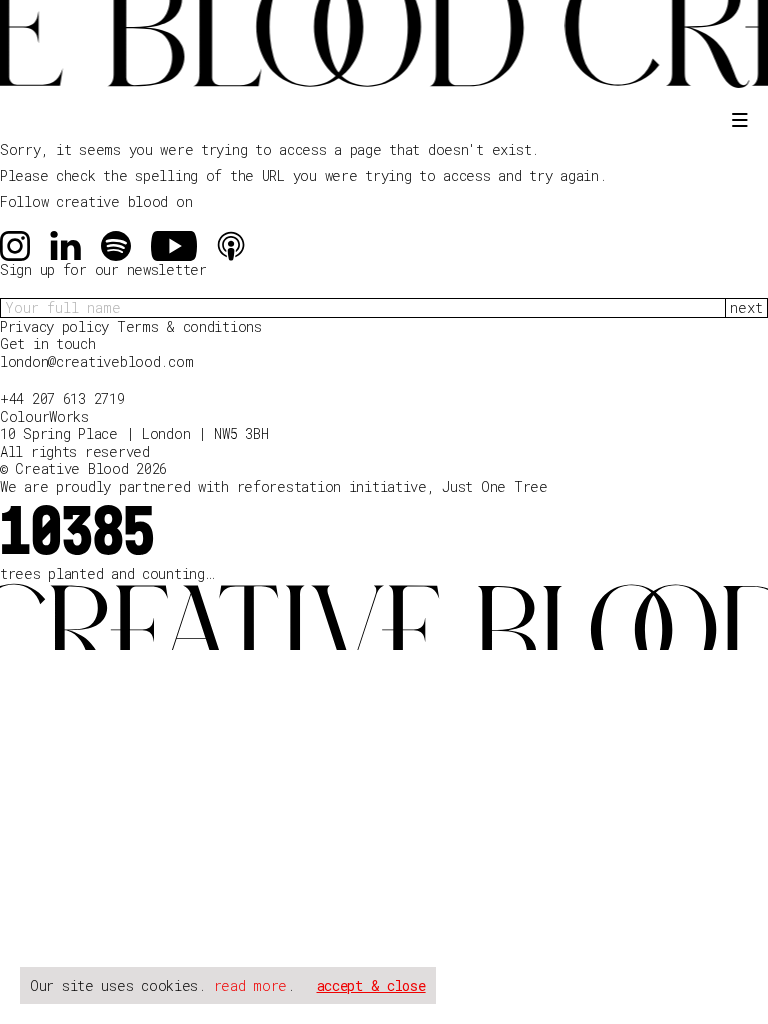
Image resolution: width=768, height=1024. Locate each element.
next (746, 307)
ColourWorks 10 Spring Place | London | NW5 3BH (134, 425)
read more (250, 985)
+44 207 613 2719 (62, 398)
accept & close (371, 985)
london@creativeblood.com (96, 361)
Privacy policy (58, 326)
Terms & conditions (189, 326)
